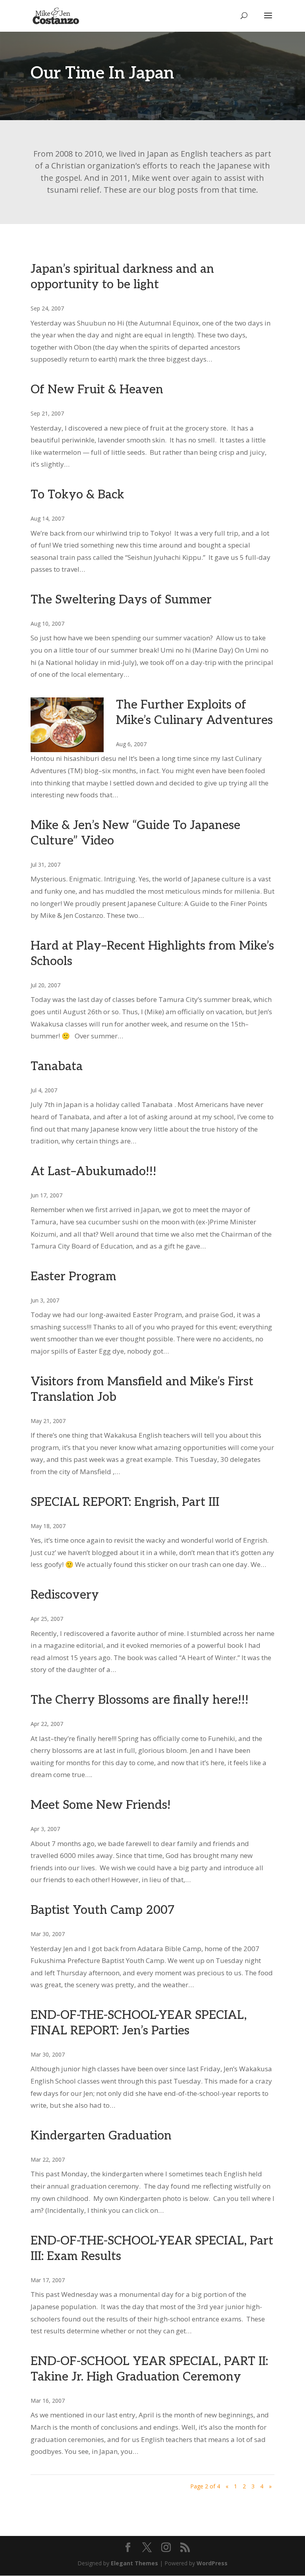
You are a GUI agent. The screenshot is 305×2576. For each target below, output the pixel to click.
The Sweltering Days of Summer (121, 600)
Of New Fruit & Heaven (97, 390)
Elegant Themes (134, 2563)
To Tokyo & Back (77, 495)
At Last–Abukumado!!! (94, 1172)
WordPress (212, 2563)
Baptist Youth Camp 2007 (103, 1910)
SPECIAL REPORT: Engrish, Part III (125, 1502)
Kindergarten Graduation (101, 2136)
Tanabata (57, 1067)
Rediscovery (65, 1595)
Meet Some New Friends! (101, 1805)
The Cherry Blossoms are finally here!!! (140, 1700)
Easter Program (73, 1277)
